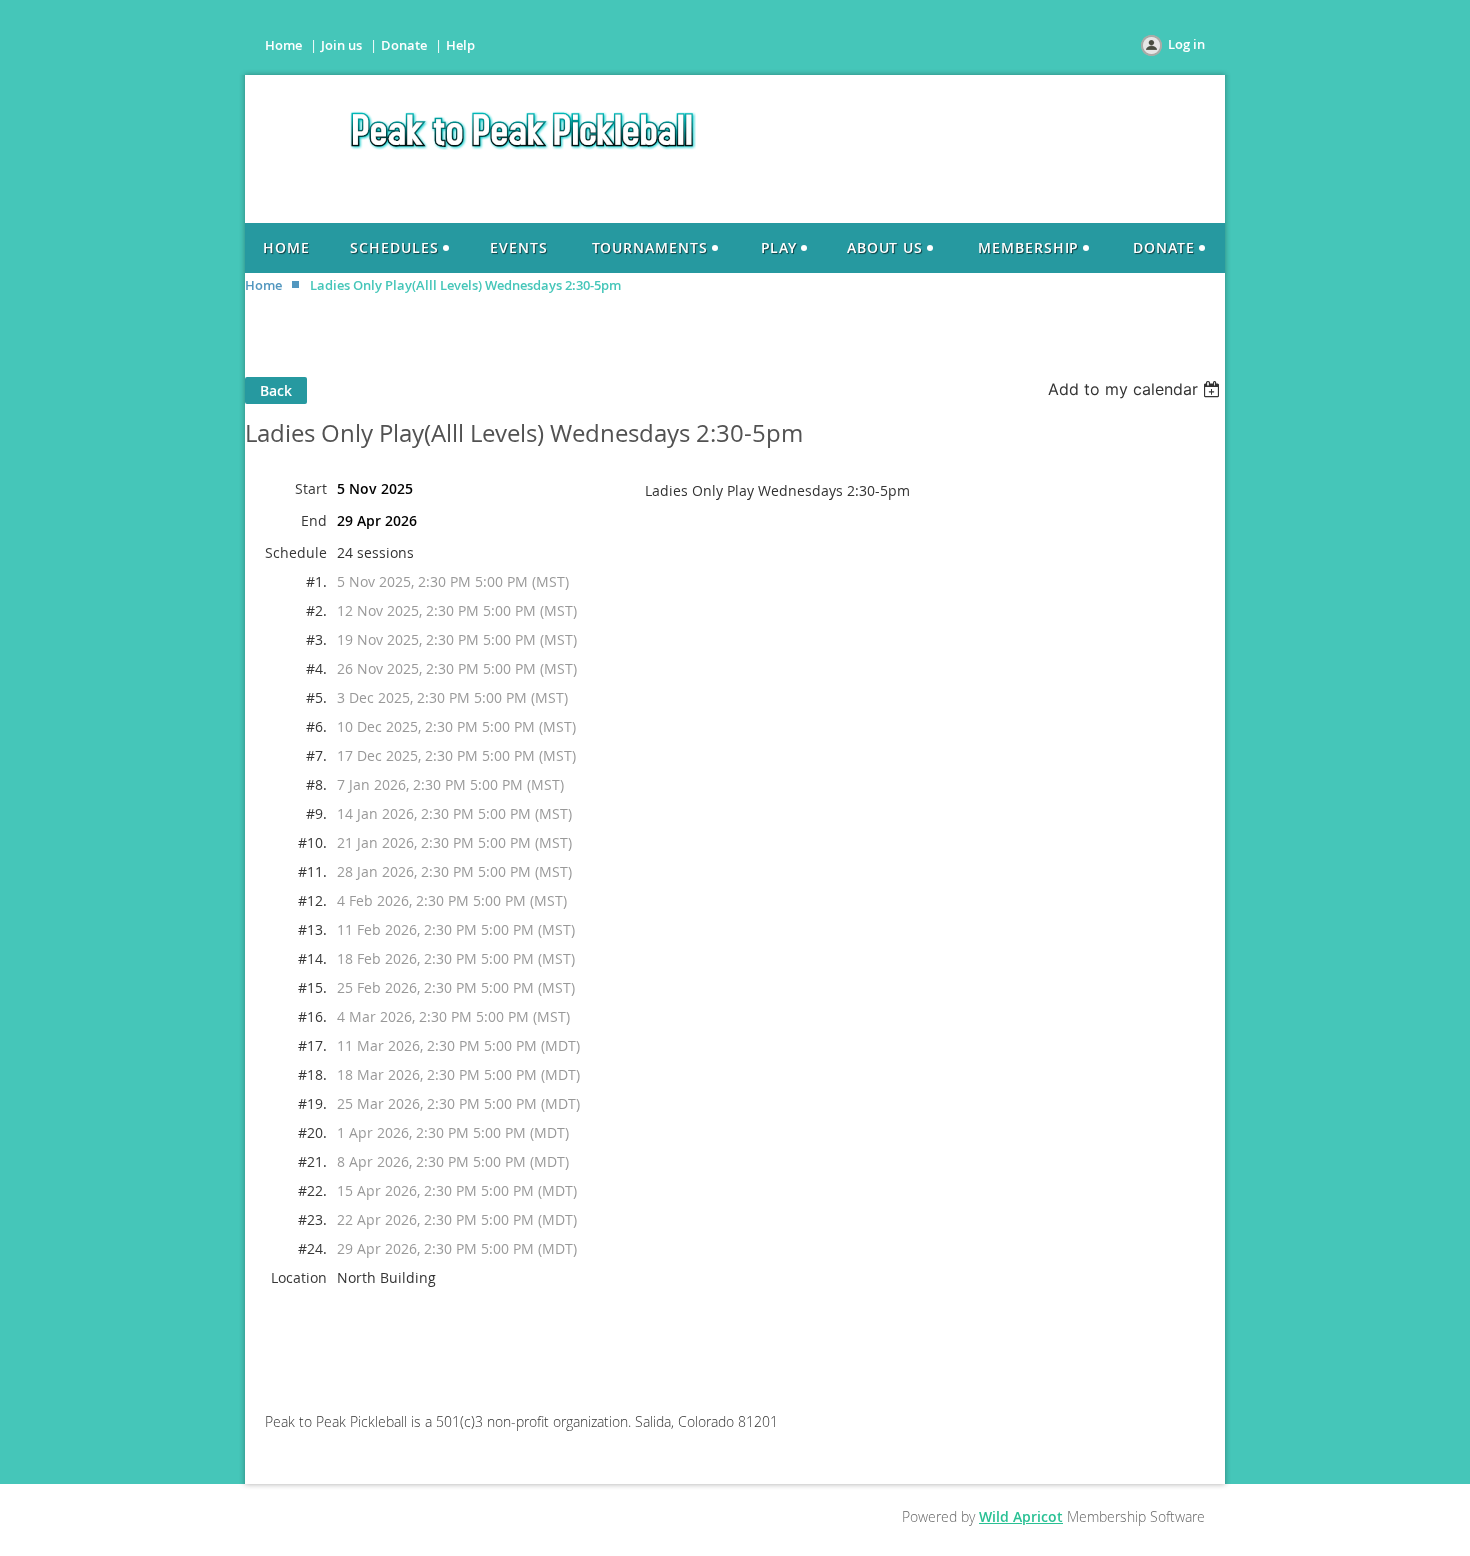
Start (311, 488)
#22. (312, 1190)
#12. (312, 900)
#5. (316, 697)
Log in (1186, 44)
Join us (341, 45)
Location (299, 1277)
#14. (312, 958)
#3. (316, 639)
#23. (312, 1219)
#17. (312, 1045)
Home (283, 45)
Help (460, 45)
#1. (316, 581)
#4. (316, 668)
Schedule (296, 552)
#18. (312, 1074)
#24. (312, 1248)
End (314, 520)
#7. (316, 755)
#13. (312, 929)
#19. (312, 1103)
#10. (312, 842)
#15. (312, 987)
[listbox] (1136, 389)
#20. (312, 1132)
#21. (312, 1161)
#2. (316, 610)
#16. (312, 1016)
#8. (316, 784)
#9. (316, 813)
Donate (404, 45)
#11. (312, 871)
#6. (316, 726)
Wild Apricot (1021, 1516)
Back (276, 390)
